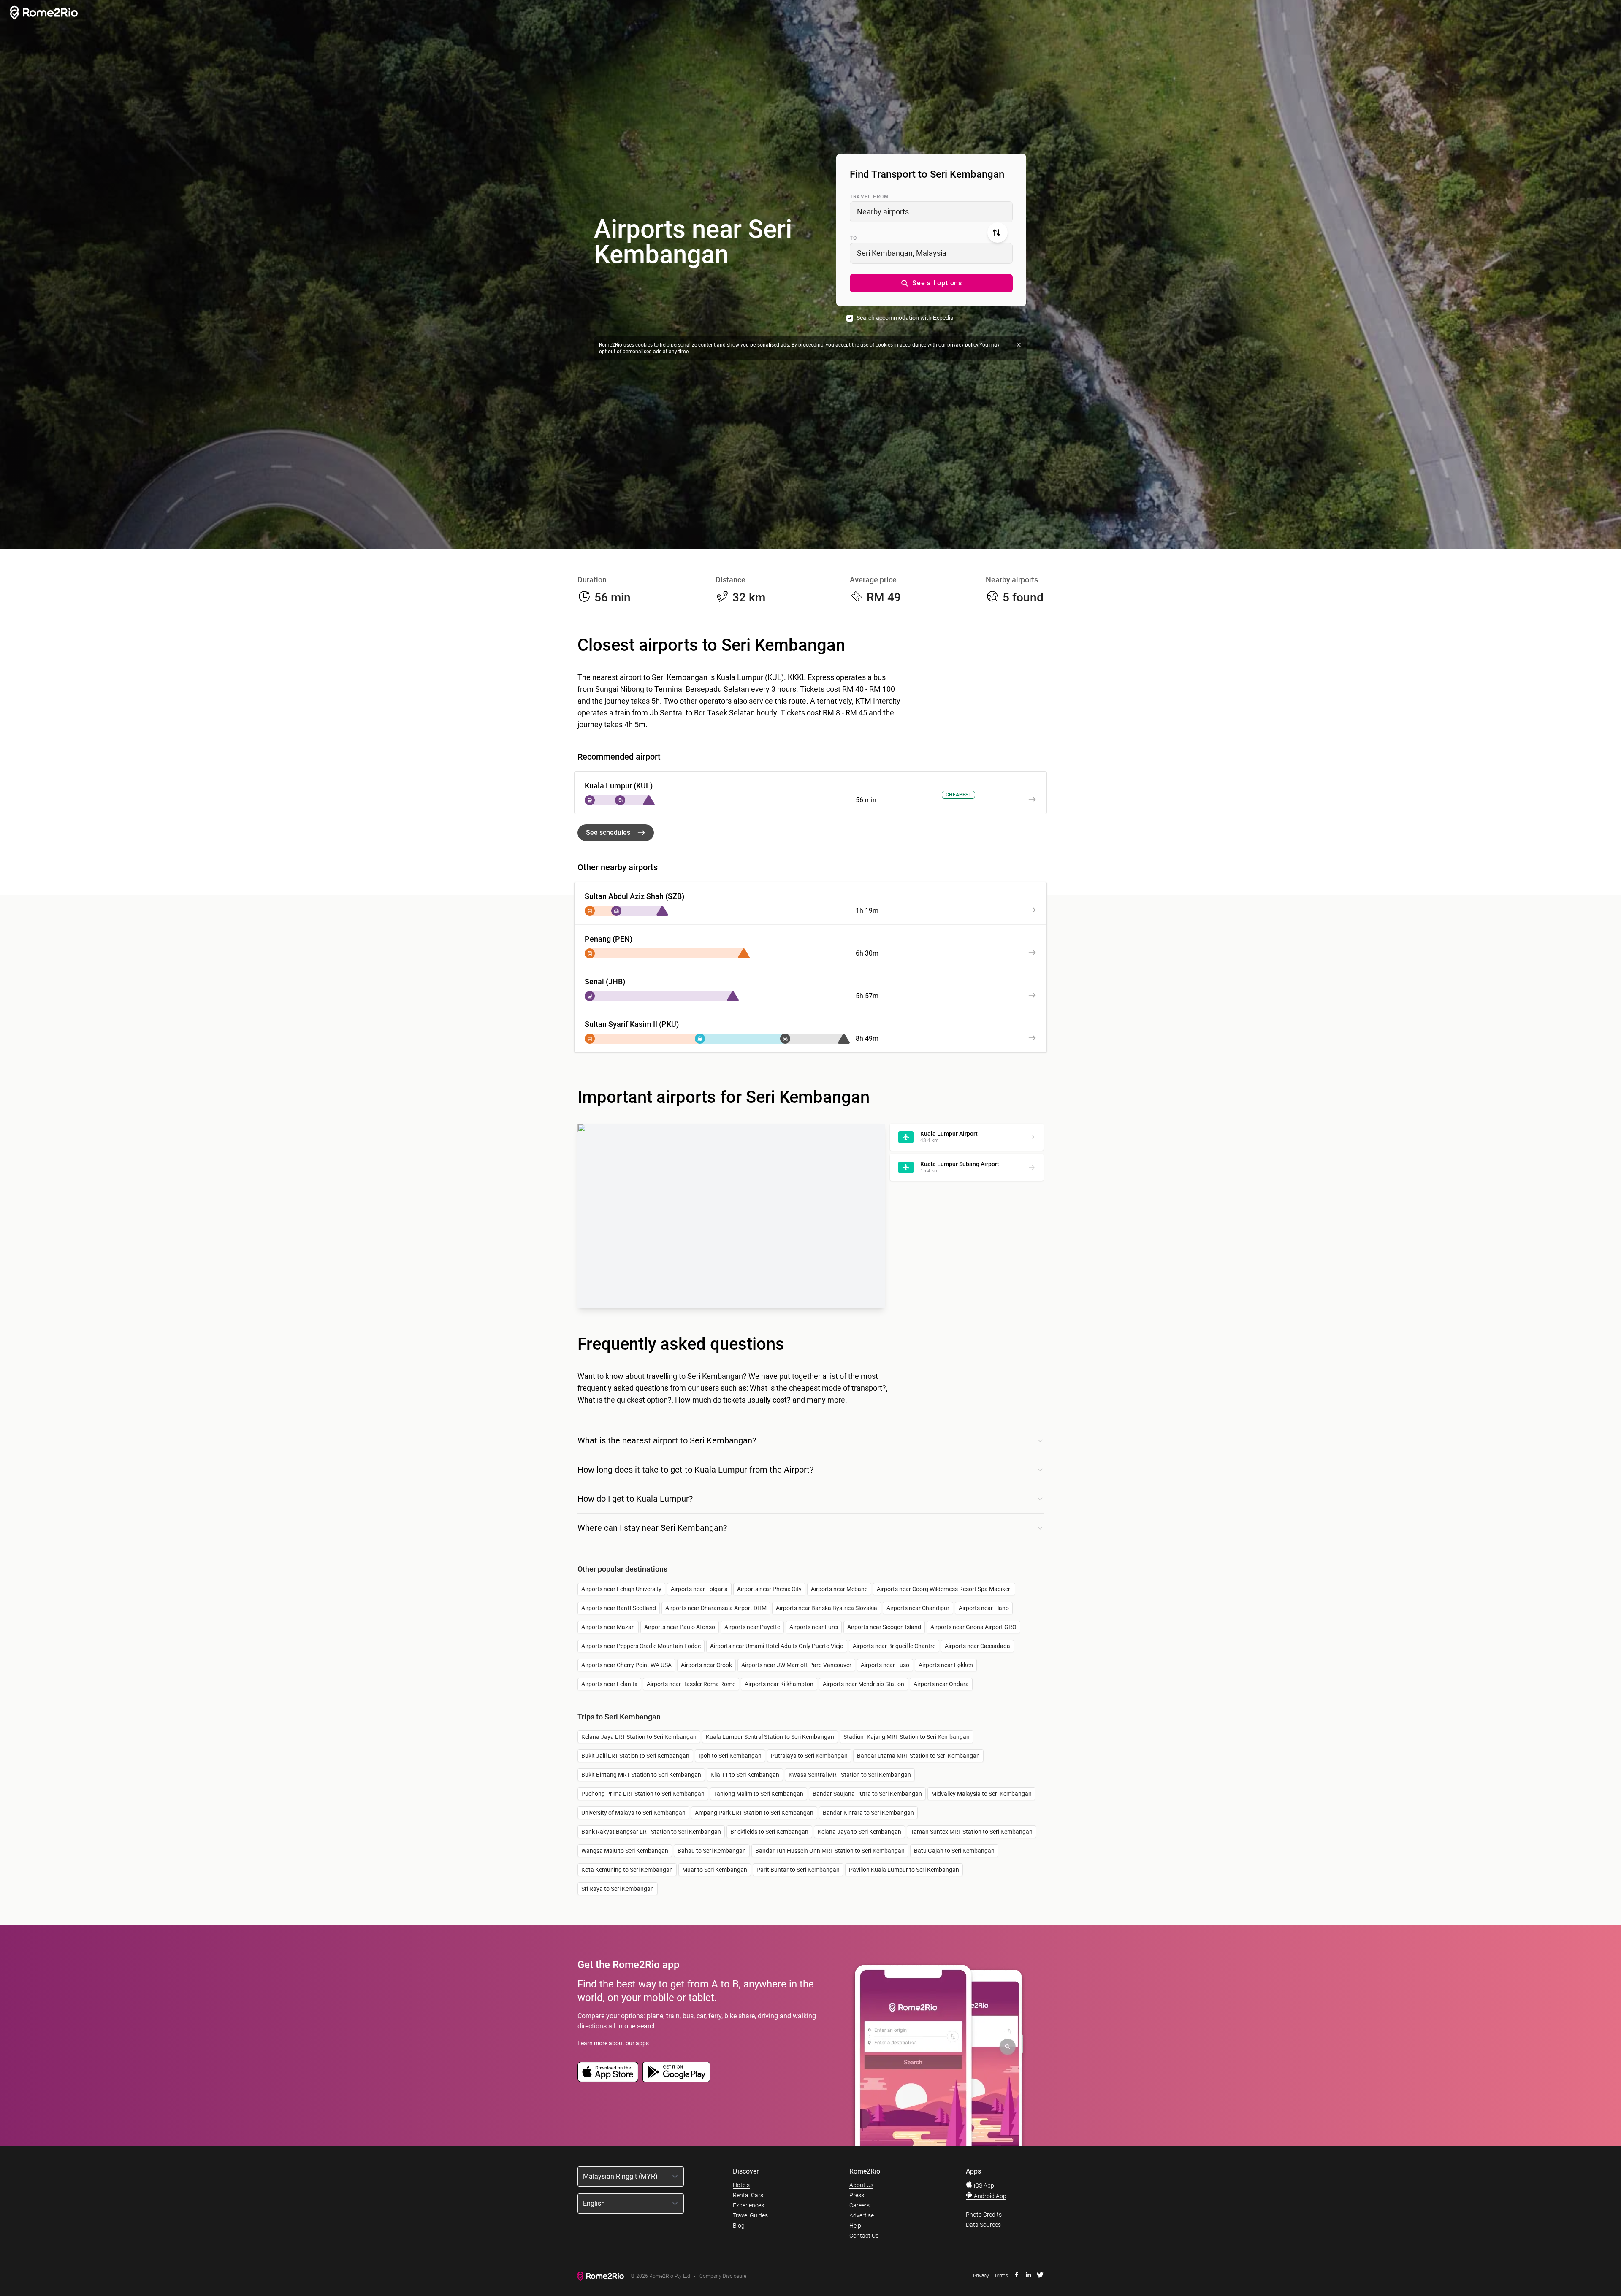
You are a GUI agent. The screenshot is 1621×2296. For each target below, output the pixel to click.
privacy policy (963, 345)
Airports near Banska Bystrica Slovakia (827, 1608)
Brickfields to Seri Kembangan (769, 1832)
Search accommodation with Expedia (905, 318)
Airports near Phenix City (769, 1589)
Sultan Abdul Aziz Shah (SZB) (634, 896)
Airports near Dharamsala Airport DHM (716, 1608)
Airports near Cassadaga (977, 1646)
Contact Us (864, 2236)
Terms (1001, 2276)
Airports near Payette (752, 1627)
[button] (931, 283)
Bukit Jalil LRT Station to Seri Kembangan (635, 1756)
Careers (859, 2205)
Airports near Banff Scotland (619, 1608)
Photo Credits (984, 2215)
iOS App (983, 2185)
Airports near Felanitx (609, 1684)
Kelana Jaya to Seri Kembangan (859, 1832)
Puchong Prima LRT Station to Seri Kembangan (643, 1794)
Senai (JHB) (605, 981)
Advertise (862, 2215)
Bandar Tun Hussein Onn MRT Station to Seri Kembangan (830, 1851)
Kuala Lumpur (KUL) (619, 786)
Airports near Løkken (946, 1665)
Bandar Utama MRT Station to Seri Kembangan (918, 1756)
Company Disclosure (723, 2276)
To (853, 238)
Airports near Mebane (839, 1589)
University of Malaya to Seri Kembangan (633, 1813)
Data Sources (983, 2225)
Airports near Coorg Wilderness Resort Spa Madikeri (944, 1589)
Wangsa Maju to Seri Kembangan (625, 1851)
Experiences (748, 2205)
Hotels (741, 2185)
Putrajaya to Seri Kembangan (809, 1756)
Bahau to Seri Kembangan (712, 1851)
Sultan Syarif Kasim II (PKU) (632, 1024)
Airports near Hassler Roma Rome (691, 1684)
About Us (861, 2185)
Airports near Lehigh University (621, 1589)
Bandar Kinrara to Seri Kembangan (868, 1813)
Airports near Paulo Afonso (680, 1627)
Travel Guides (750, 2215)
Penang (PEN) (609, 939)
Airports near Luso (885, 1665)
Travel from (869, 197)
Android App (989, 2196)
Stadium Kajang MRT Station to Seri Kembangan (907, 1737)
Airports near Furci (814, 1627)
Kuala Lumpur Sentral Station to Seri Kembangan (770, 1737)
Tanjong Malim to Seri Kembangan (759, 1794)
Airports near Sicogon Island (884, 1627)
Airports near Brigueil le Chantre (894, 1646)
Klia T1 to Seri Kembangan (745, 1775)
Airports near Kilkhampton (779, 1684)
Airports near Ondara (941, 1684)
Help (855, 2226)
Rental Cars (748, 2195)
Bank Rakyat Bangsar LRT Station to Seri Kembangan (651, 1832)
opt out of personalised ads (630, 352)
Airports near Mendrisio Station (863, 1684)
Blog (739, 2226)
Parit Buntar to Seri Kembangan (798, 1870)
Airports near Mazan (608, 1627)
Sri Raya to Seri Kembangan (618, 1889)
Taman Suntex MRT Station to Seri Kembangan (972, 1832)
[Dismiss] (1019, 345)
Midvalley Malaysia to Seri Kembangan (981, 1794)
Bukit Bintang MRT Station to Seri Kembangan (641, 1775)
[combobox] (931, 212)
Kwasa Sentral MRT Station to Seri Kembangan (850, 1775)
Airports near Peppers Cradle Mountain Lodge (641, 1646)
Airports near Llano (984, 1608)
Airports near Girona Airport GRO (973, 1627)
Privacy (981, 2276)
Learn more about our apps (613, 2043)
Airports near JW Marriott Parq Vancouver (796, 1665)
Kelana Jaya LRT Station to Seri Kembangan (639, 1737)
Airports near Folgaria (699, 1589)
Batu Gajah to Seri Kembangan (954, 1851)
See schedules (608, 833)
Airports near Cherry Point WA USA (626, 1665)
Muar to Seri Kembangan (715, 1870)
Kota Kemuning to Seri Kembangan (627, 1870)
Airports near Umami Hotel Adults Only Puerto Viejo (777, 1646)
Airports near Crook (706, 1665)
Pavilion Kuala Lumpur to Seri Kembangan (904, 1870)
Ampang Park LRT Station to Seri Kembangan (754, 1813)
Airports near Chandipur (918, 1608)
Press (857, 2195)
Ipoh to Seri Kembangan (730, 1756)
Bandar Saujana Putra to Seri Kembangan (867, 1794)
